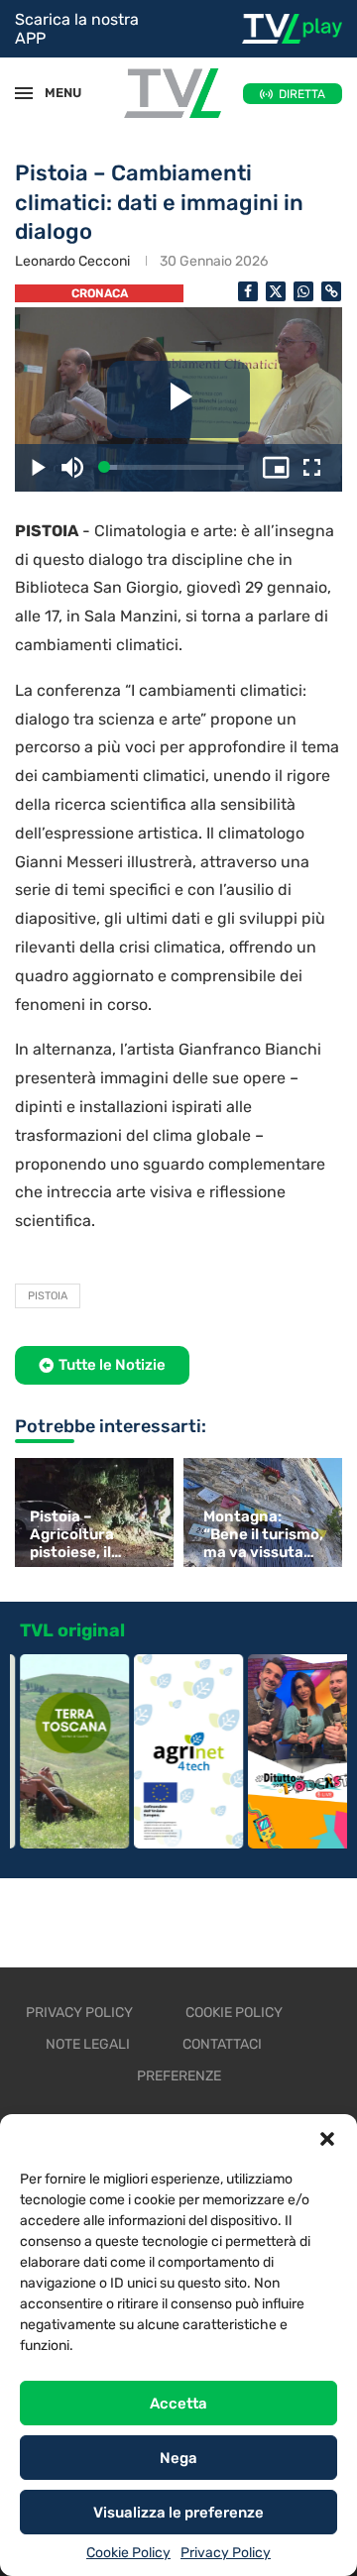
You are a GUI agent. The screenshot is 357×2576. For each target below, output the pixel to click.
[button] (327, 2139)
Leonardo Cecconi (72, 261)
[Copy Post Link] (331, 291)
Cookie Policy (128, 2553)
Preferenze (179, 2076)
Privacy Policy (226, 2553)
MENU (54, 93)
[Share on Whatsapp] (303, 291)
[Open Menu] (24, 93)
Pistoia (48, 1296)
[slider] (174, 467)
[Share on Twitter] (276, 291)
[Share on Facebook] (248, 291)
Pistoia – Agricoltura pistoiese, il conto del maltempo (72, 1534)
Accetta (178, 2404)
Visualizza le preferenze (178, 2513)
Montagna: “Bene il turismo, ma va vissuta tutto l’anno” (263, 1534)
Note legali (88, 2044)
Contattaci (222, 2044)
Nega (178, 2458)
